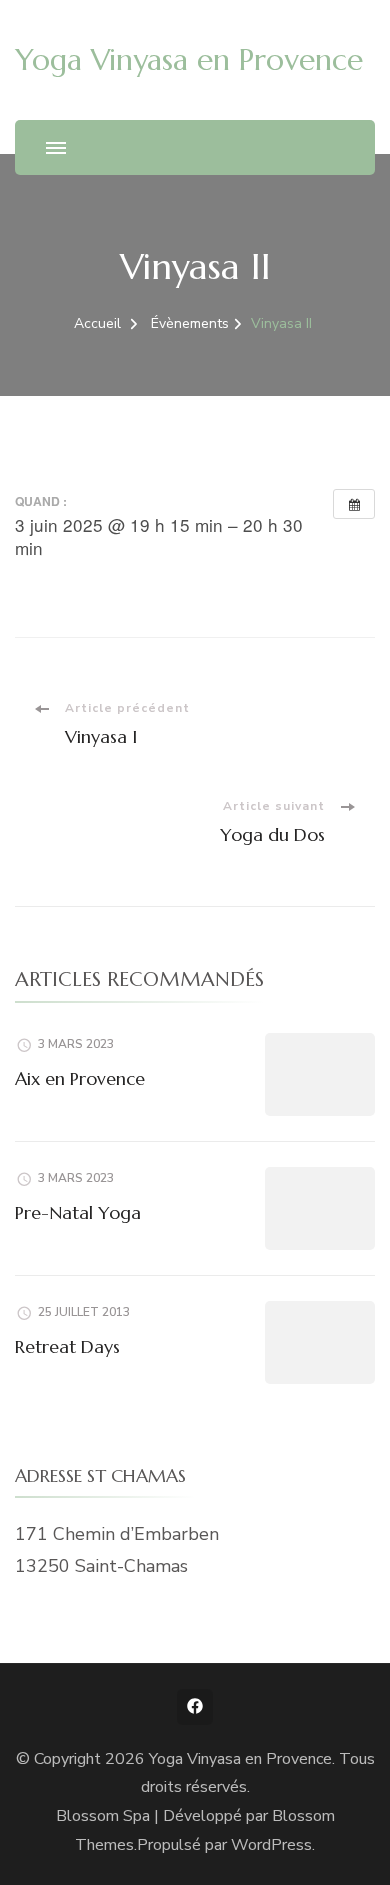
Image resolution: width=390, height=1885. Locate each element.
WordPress (271, 1845)
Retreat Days (67, 1346)
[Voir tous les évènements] (354, 504)
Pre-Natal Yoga (78, 1212)
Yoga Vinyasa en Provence (189, 59)
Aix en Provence (80, 1078)
